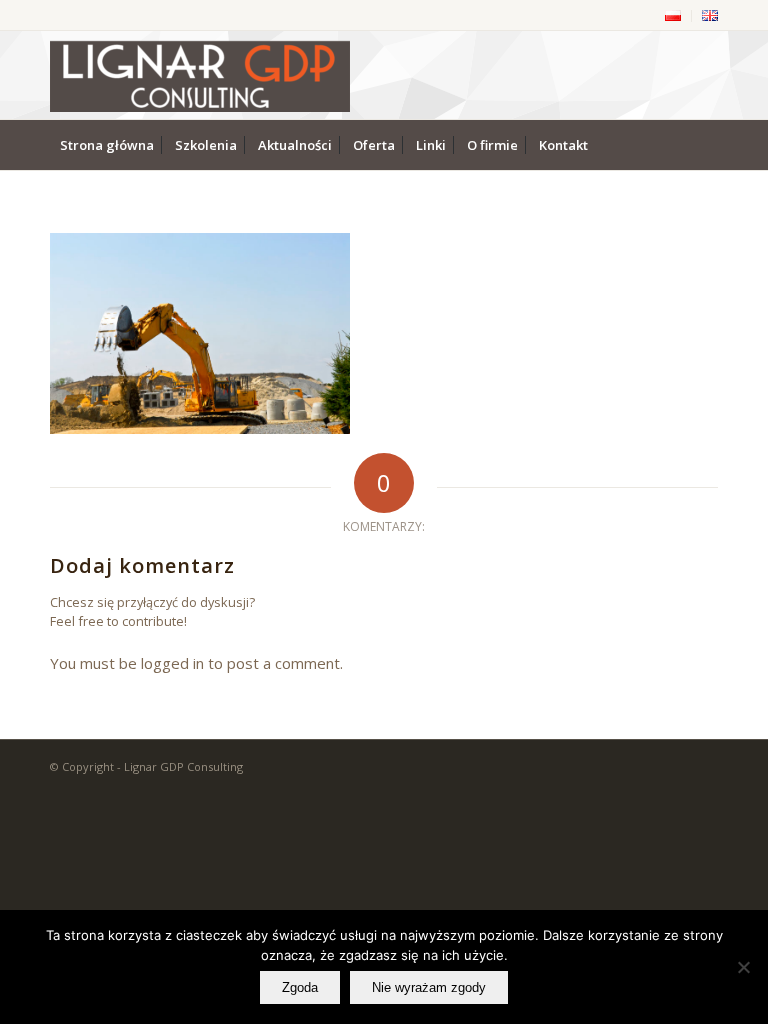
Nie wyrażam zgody (429, 987)
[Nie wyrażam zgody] (743, 967)
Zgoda (300, 987)
